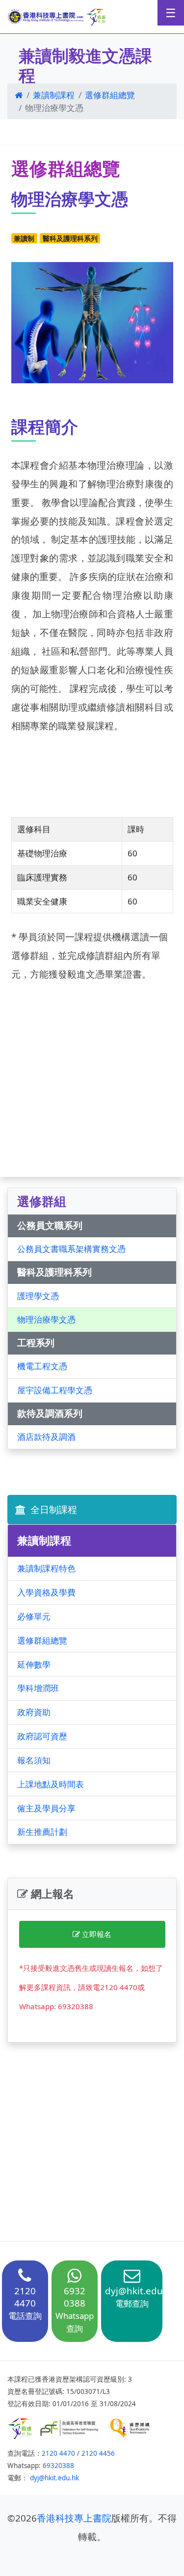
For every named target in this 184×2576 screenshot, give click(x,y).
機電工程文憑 (42, 1366)
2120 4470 (58, 2453)
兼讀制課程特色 (46, 1568)
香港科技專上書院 (74, 2518)
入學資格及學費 (46, 1592)
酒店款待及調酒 (46, 1437)
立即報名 (96, 1934)
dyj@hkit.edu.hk (54, 2478)
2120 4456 (98, 2453)
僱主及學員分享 (46, 1808)
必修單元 (34, 1616)
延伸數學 (34, 1664)
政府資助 (34, 1712)
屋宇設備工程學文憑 (55, 1390)
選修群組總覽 (110, 95)
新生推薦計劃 (42, 1832)
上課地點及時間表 (51, 1784)
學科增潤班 (38, 1688)
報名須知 (34, 1760)
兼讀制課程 (54, 95)
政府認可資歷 (42, 1736)
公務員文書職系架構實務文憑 (71, 1249)
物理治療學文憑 (46, 1319)
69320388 (58, 2466)
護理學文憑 (38, 1296)
